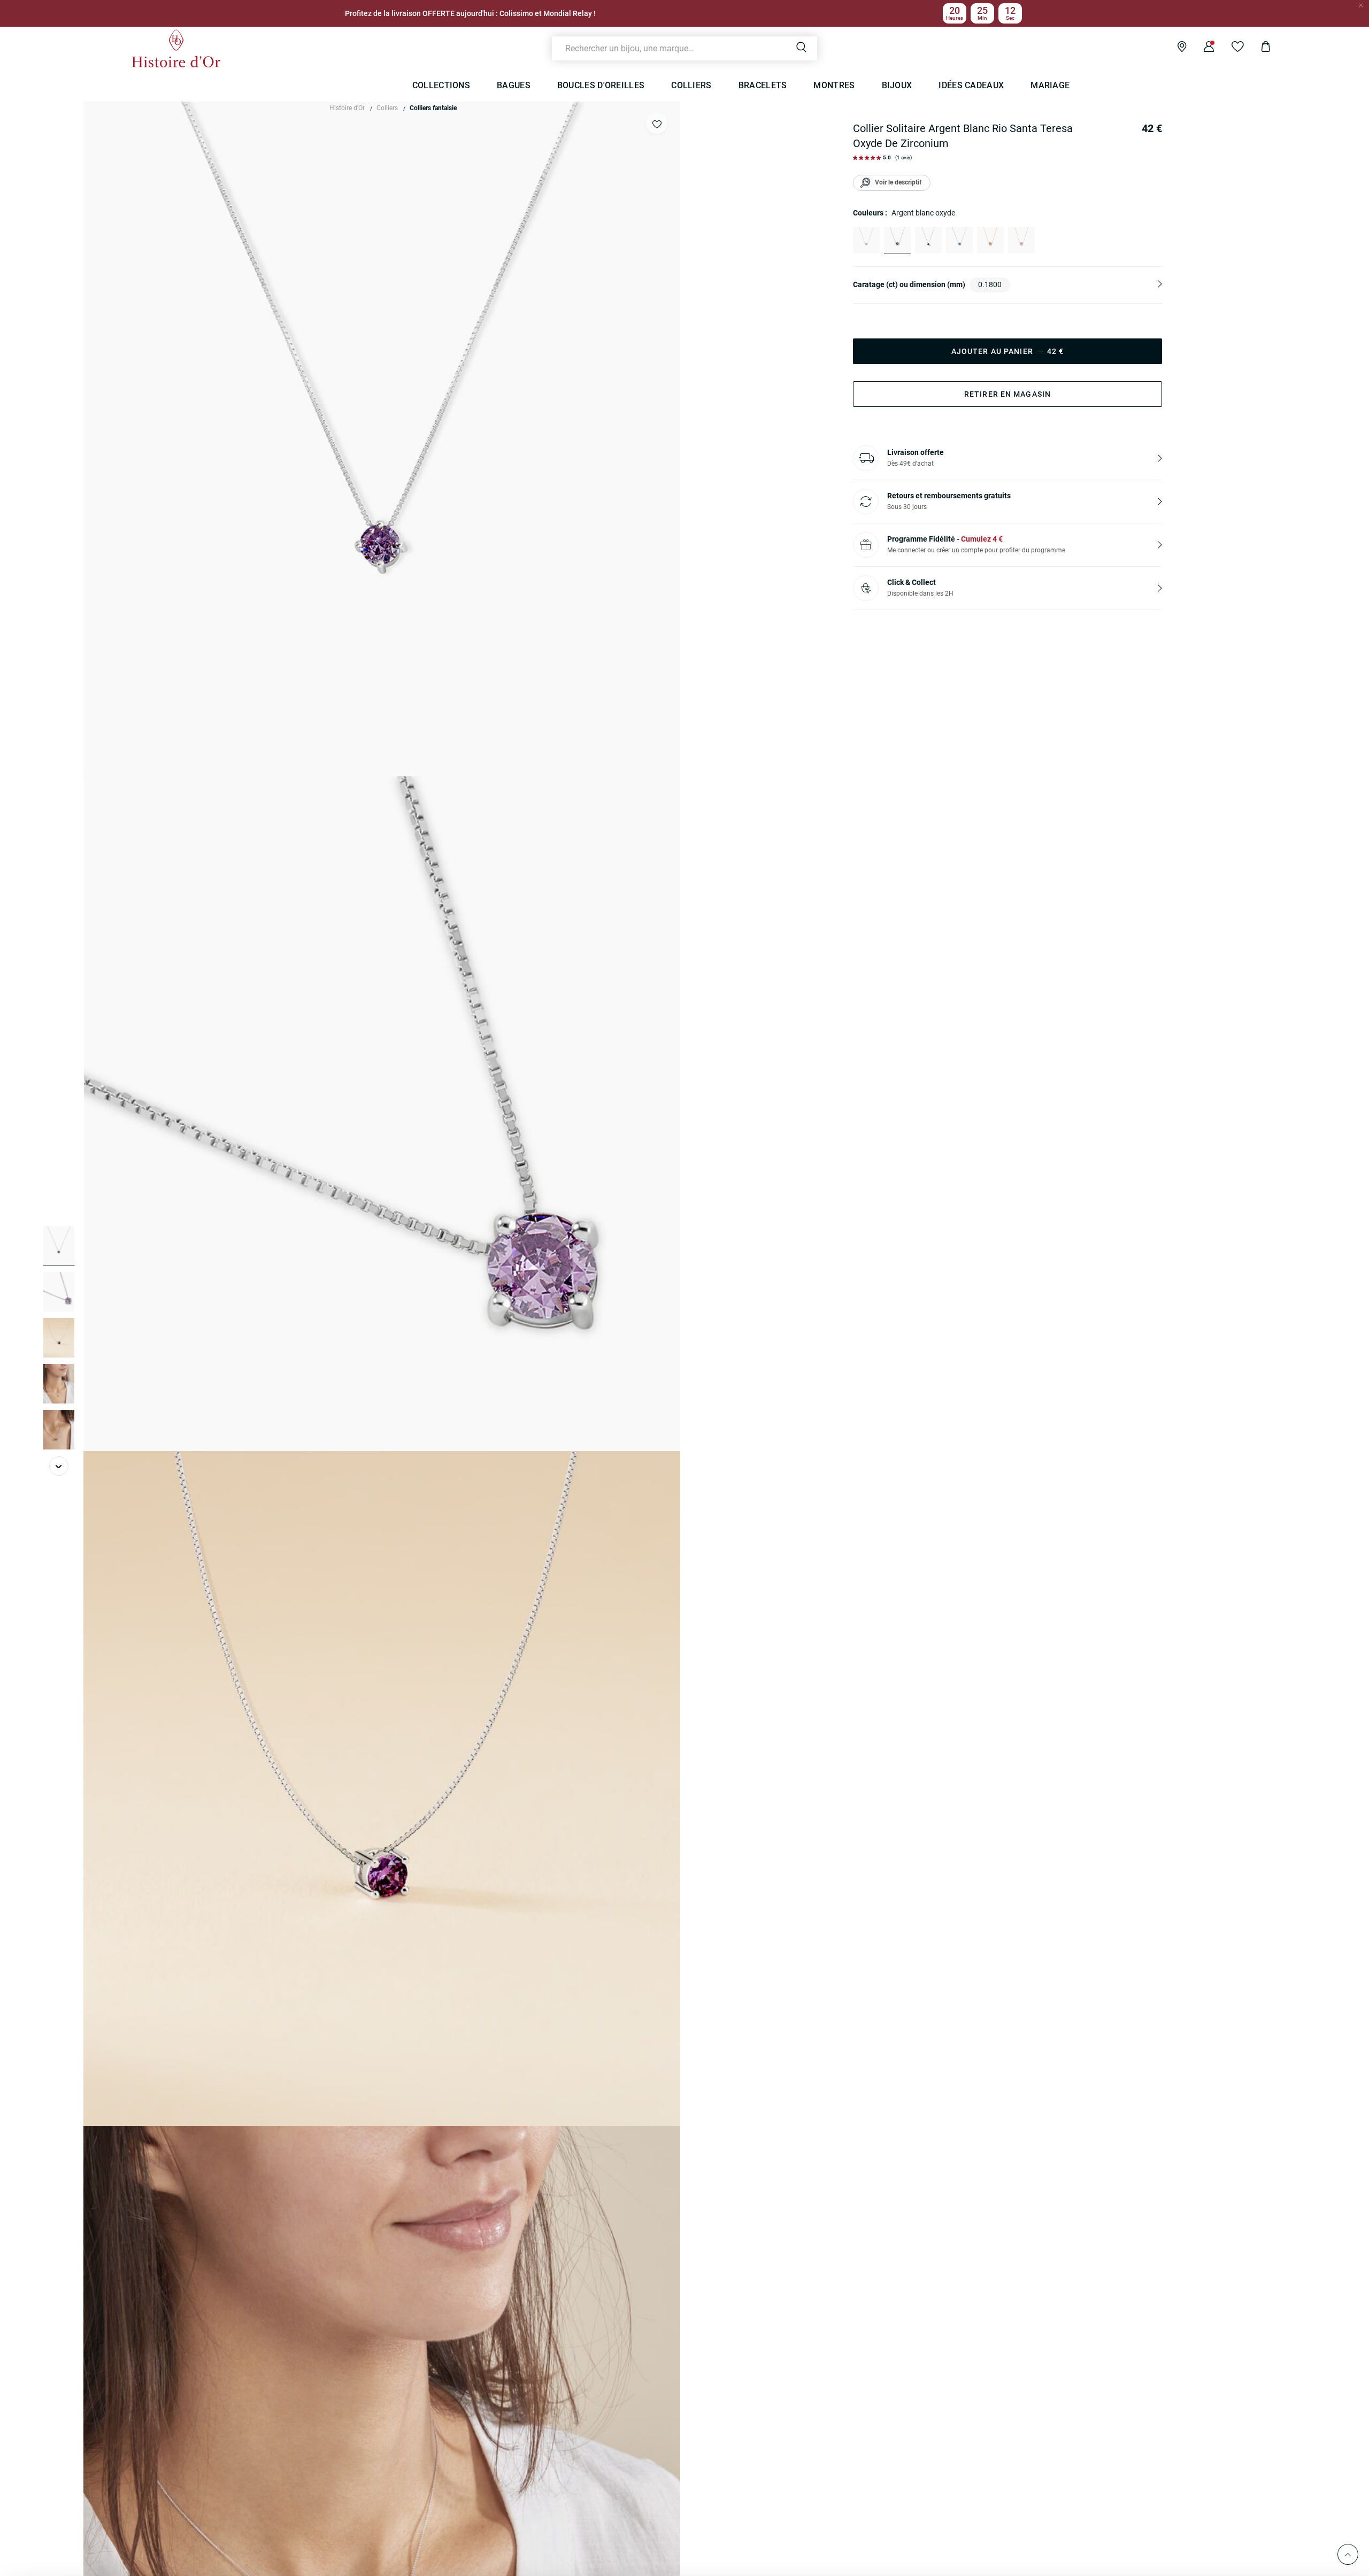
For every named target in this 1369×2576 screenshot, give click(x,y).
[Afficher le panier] (1258, 48)
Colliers (387, 108)
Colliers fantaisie (433, 108)
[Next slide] (59, 1466)
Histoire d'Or (347, 108)
